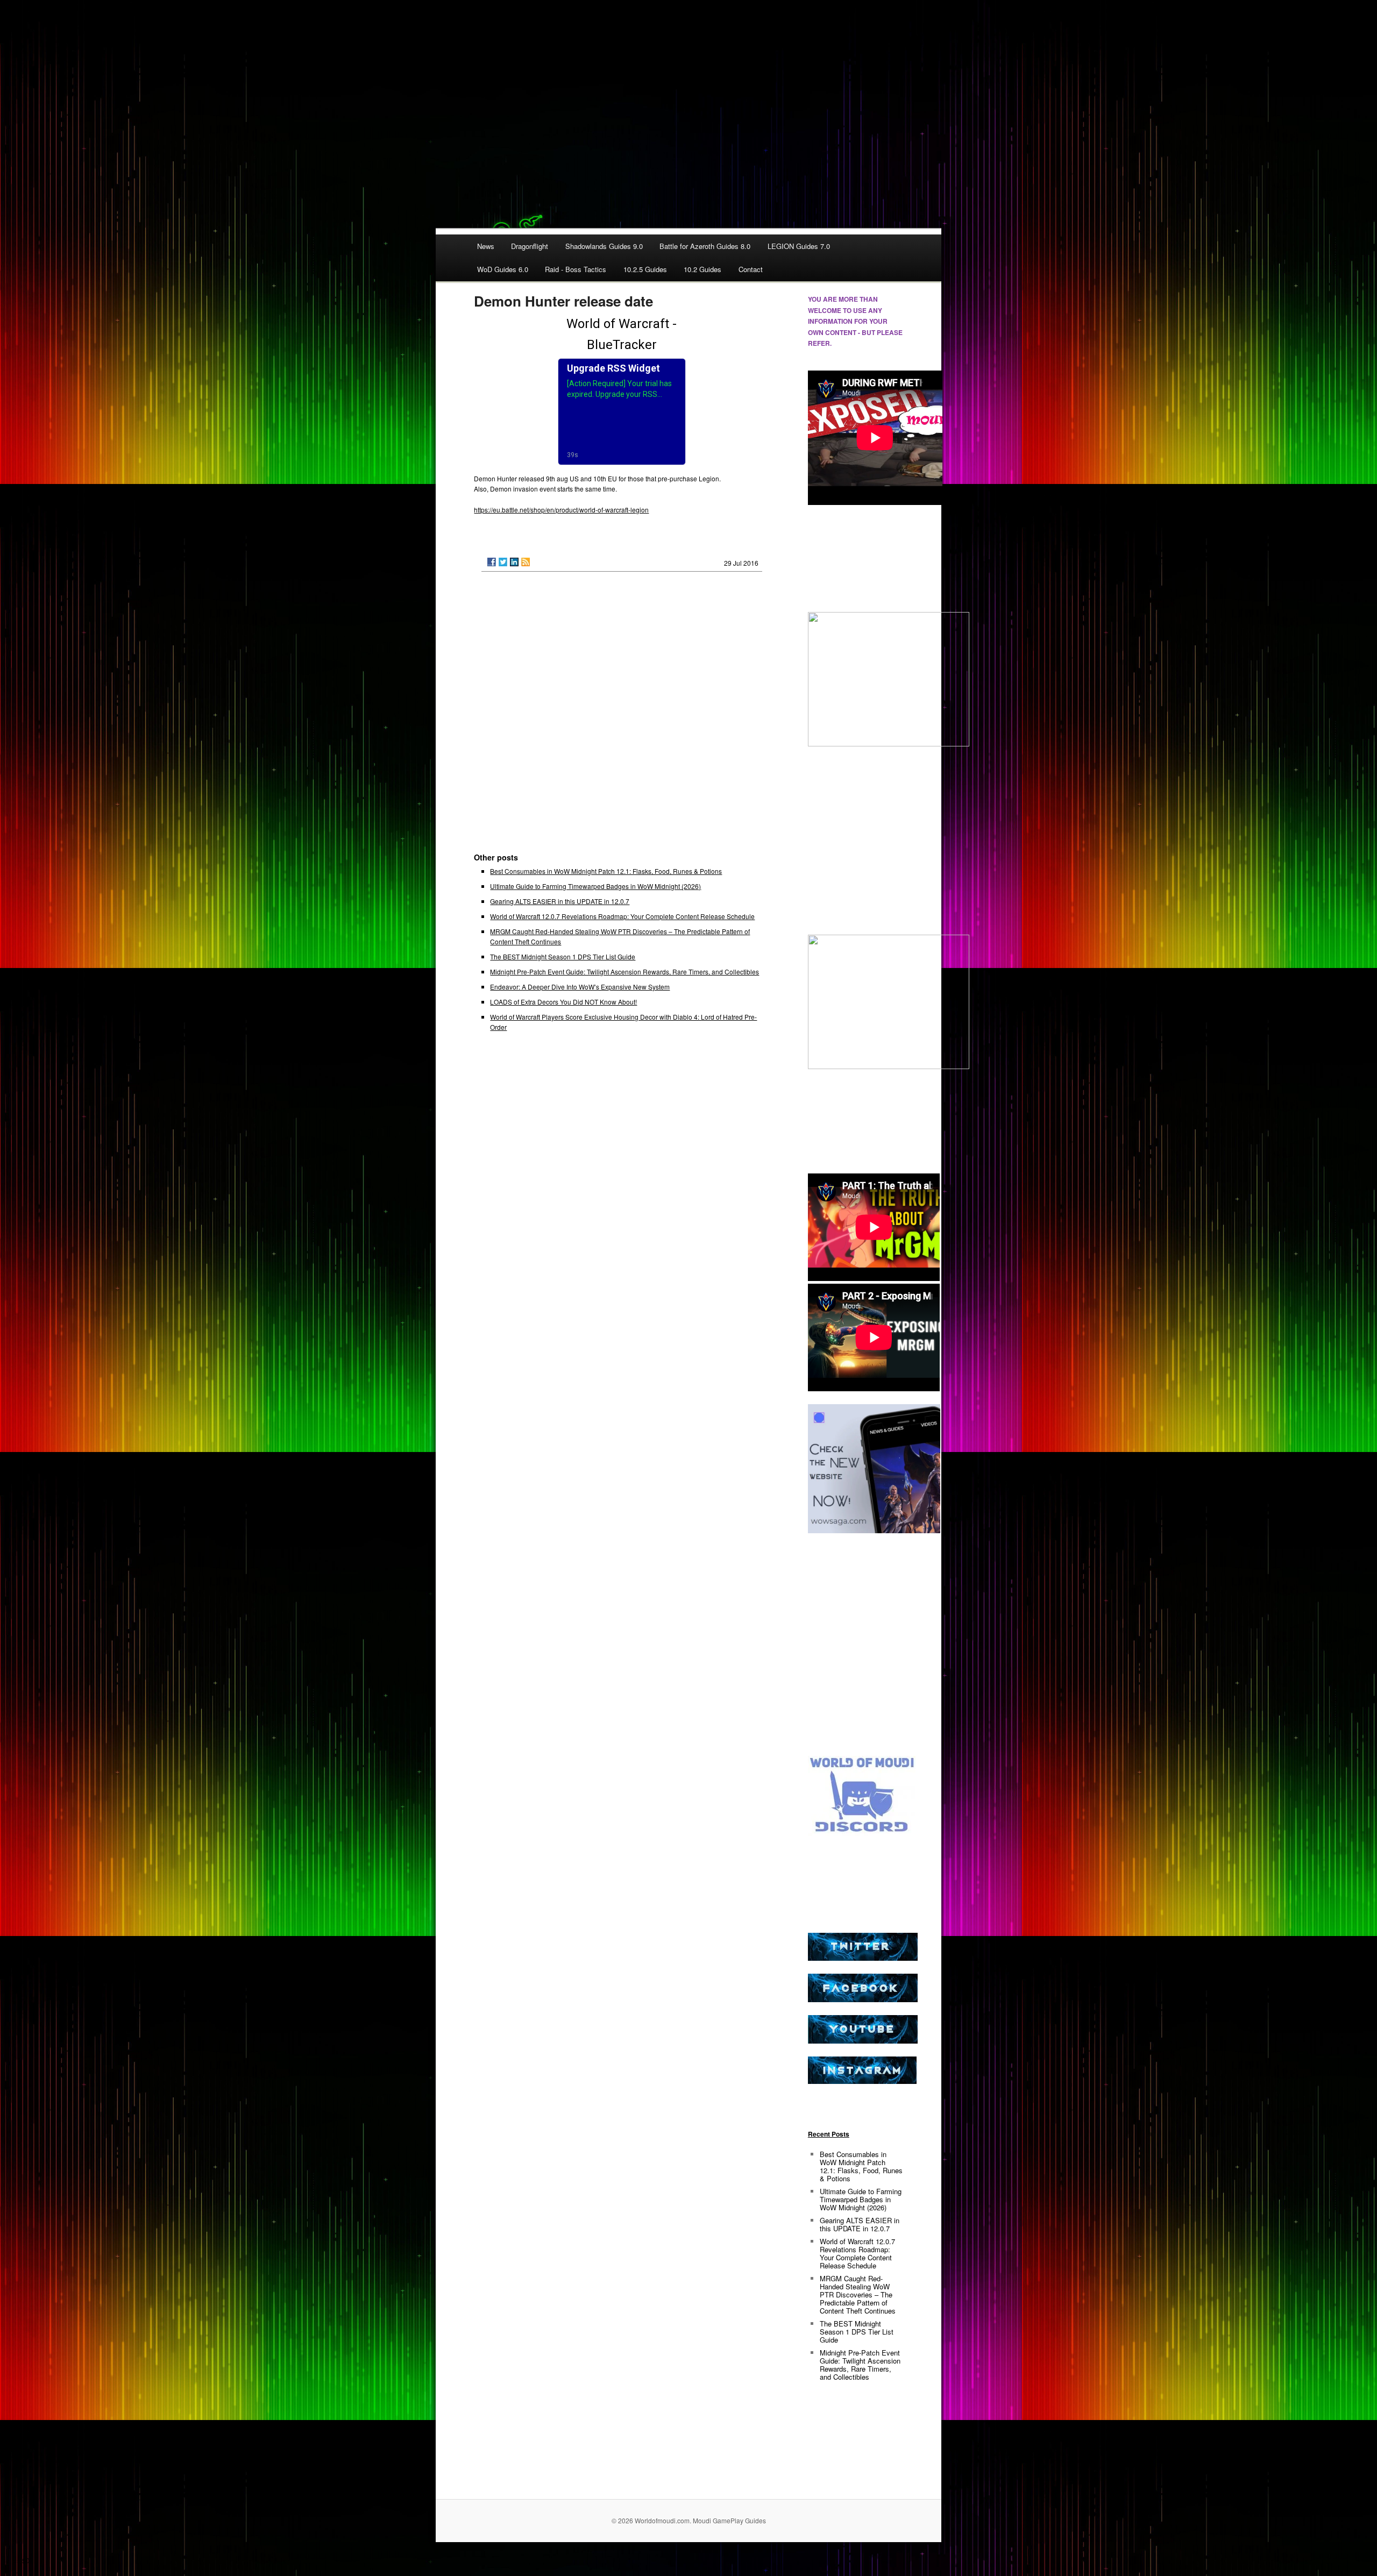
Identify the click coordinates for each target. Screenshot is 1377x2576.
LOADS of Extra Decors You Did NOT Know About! (563, 1002)
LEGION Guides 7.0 (799, 246)
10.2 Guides (702, 269)
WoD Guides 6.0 (503, 269)
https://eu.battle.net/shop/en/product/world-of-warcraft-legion (561, 510)
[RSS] (526, 562)
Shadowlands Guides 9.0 (604, 246)
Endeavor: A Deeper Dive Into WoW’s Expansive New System (580, 987)
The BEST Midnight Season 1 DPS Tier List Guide (563, 956)
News (486, 246)
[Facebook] (492, 562)
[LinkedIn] (514, 562)
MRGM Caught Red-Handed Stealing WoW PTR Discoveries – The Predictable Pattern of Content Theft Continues (858, 2294)
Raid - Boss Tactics (576, 269)
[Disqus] (622, 717)
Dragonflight (530, 246)
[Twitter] (503, 562)
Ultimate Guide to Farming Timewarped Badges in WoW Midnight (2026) (595, 886)
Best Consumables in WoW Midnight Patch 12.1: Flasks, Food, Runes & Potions (606, 871)
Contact (751, 269)
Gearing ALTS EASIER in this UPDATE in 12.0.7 (560, 901)
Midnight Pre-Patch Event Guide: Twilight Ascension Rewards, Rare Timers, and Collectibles (624, 972)
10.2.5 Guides (645, 269)
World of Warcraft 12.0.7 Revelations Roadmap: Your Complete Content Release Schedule (622, 916)
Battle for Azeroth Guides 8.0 (705, 246)
